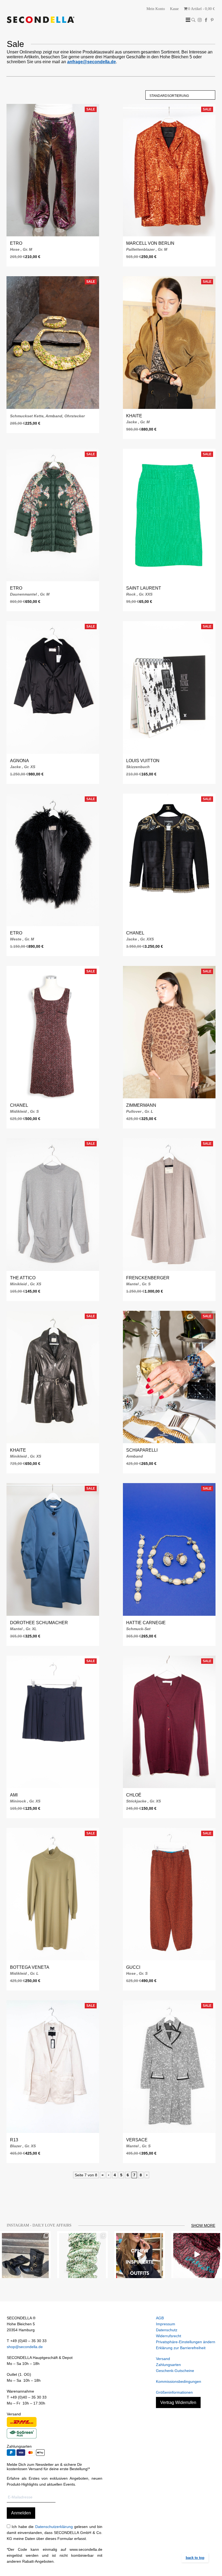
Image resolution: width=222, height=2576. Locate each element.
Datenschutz (167, 2330)
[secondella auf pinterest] (212, 20)
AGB (160, 2318)
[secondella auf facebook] (206, 20)
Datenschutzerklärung (54, 2527)
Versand (163, 2359)
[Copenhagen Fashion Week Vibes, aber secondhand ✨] (140, 2255)
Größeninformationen (174, 2392)
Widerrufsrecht (169, 2336)
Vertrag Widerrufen (178, 2402)
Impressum (166, 2324)
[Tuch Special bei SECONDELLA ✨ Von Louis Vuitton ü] (82, 2255)
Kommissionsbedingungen (179, 2381)
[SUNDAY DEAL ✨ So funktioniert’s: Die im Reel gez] (197, 2255)
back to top (195, 2558)
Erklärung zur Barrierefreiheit (181, 2348)
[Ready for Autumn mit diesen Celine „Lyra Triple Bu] (25, 2255)
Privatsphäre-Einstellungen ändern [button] (186, 2342)
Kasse (174, 9)
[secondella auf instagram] (200, 20)
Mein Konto (156, 9)
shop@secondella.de (25, 2347)
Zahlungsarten (168, 2365)
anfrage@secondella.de (92, 62)
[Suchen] (193, 20)
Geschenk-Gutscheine (175, 2371)
